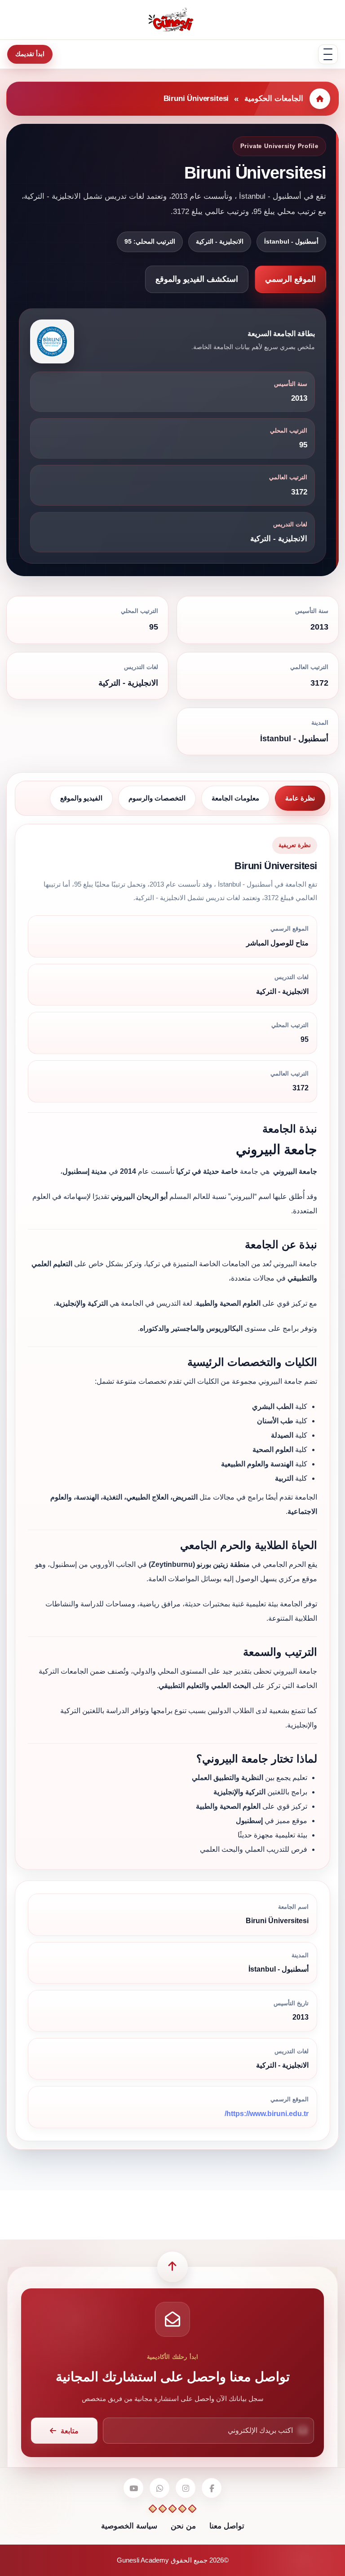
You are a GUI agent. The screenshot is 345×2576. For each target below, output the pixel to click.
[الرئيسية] (320, 99)
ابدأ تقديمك (30, 54)
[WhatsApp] (159, 2488)
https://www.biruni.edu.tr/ (267, 2114)
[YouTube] (133, 2488)
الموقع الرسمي (290, 279)
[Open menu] (328, 54)
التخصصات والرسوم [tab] (157, 798)
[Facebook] (212, 2488)
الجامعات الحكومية (274, 98)
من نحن (183, 2526)
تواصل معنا (227, 2526)
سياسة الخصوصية (129, 2526)
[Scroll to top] (172, 2267)
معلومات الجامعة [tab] (235, 798)
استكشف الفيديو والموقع (197, 279)
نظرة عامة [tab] (300, 798)
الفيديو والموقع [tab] (81, 798)
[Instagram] (186, 2488)
